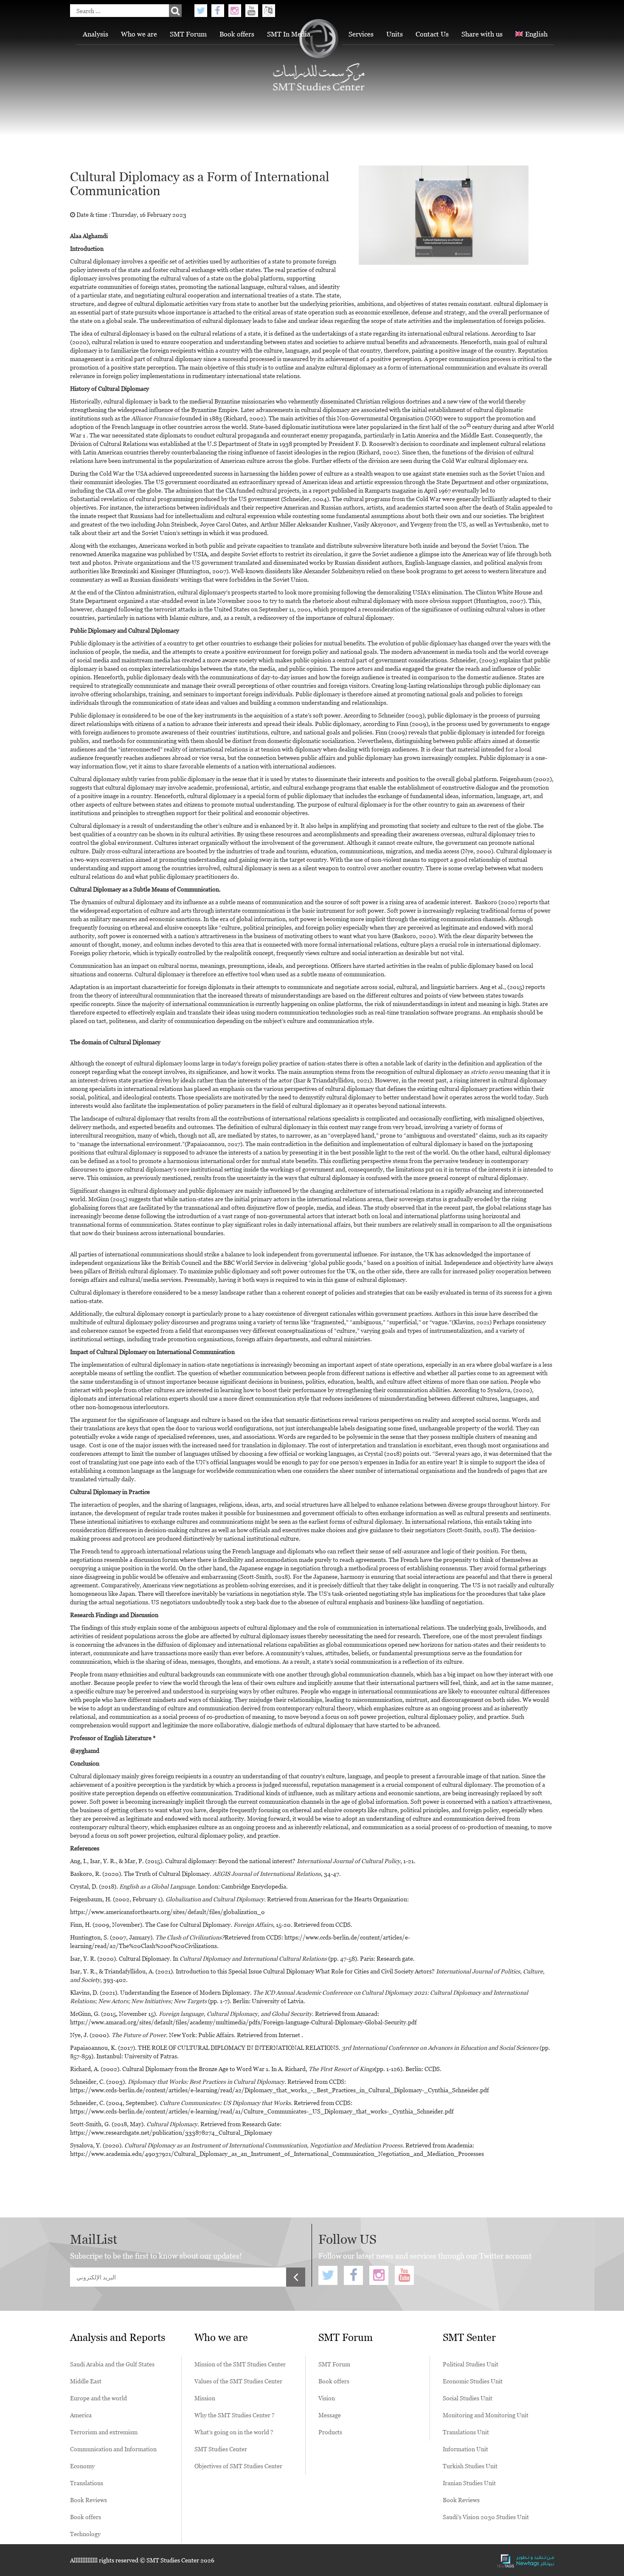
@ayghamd (85, 1751)
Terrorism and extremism (104, 2432)
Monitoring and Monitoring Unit (486, 2415)
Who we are (139, 34)
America (81, 2415)
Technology (85, 2534)
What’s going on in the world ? (234, 2432)
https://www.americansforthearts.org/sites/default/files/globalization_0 (167, 1912)
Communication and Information (113, 2449)
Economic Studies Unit (473, 2381)
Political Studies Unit (471, 2364)
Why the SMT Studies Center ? (235, 2415)
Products (330, 2432)
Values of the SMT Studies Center (238, 2381)
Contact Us (432, 34)
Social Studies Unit (468, 2398)
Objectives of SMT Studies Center (238, 2466)
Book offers (237, 34)
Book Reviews (89, 2500)
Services (361, 34)
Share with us (482, 34)
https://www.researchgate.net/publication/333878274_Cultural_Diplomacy (171, 2132)
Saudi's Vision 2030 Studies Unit (486, 2517)
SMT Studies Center (221, 2449)
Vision (327, 2398)
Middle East (86, 2381)
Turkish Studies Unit (470, 2466)
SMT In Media (289, 34)
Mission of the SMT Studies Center (240, 2364)
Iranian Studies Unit (469, 2483)
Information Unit (465, 2449)
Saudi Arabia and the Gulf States (112, 2364)
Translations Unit (466, 2432)
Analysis (96, 34)
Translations (87, 2483)
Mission (205, 2398)
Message (330, 2415)
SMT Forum (188, 34)
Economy (82, 2466)
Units (395, 34)
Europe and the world (98, 2398)
